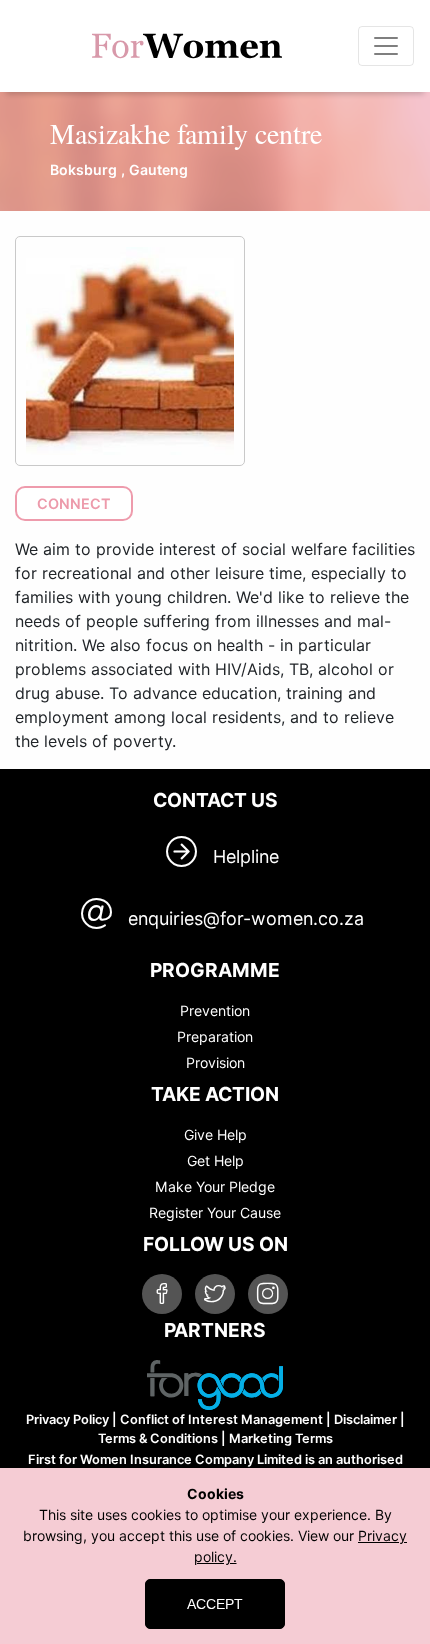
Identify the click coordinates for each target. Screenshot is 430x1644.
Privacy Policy (67, 1419)
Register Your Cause (215, 1212)
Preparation (215, 1036)
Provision (215, 1062)
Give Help (215, 1134)
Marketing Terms (281, 1438)
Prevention (215, 1010)
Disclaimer (365, 1419)
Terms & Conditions (158, 1438)
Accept (215, 1604)
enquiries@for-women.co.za (246, 918)
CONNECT (74, 503)
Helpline (246, 856)
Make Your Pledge (215, 1186)
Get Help (215, 1160)
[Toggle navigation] (386, 46)
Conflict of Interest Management (221, 1419)
